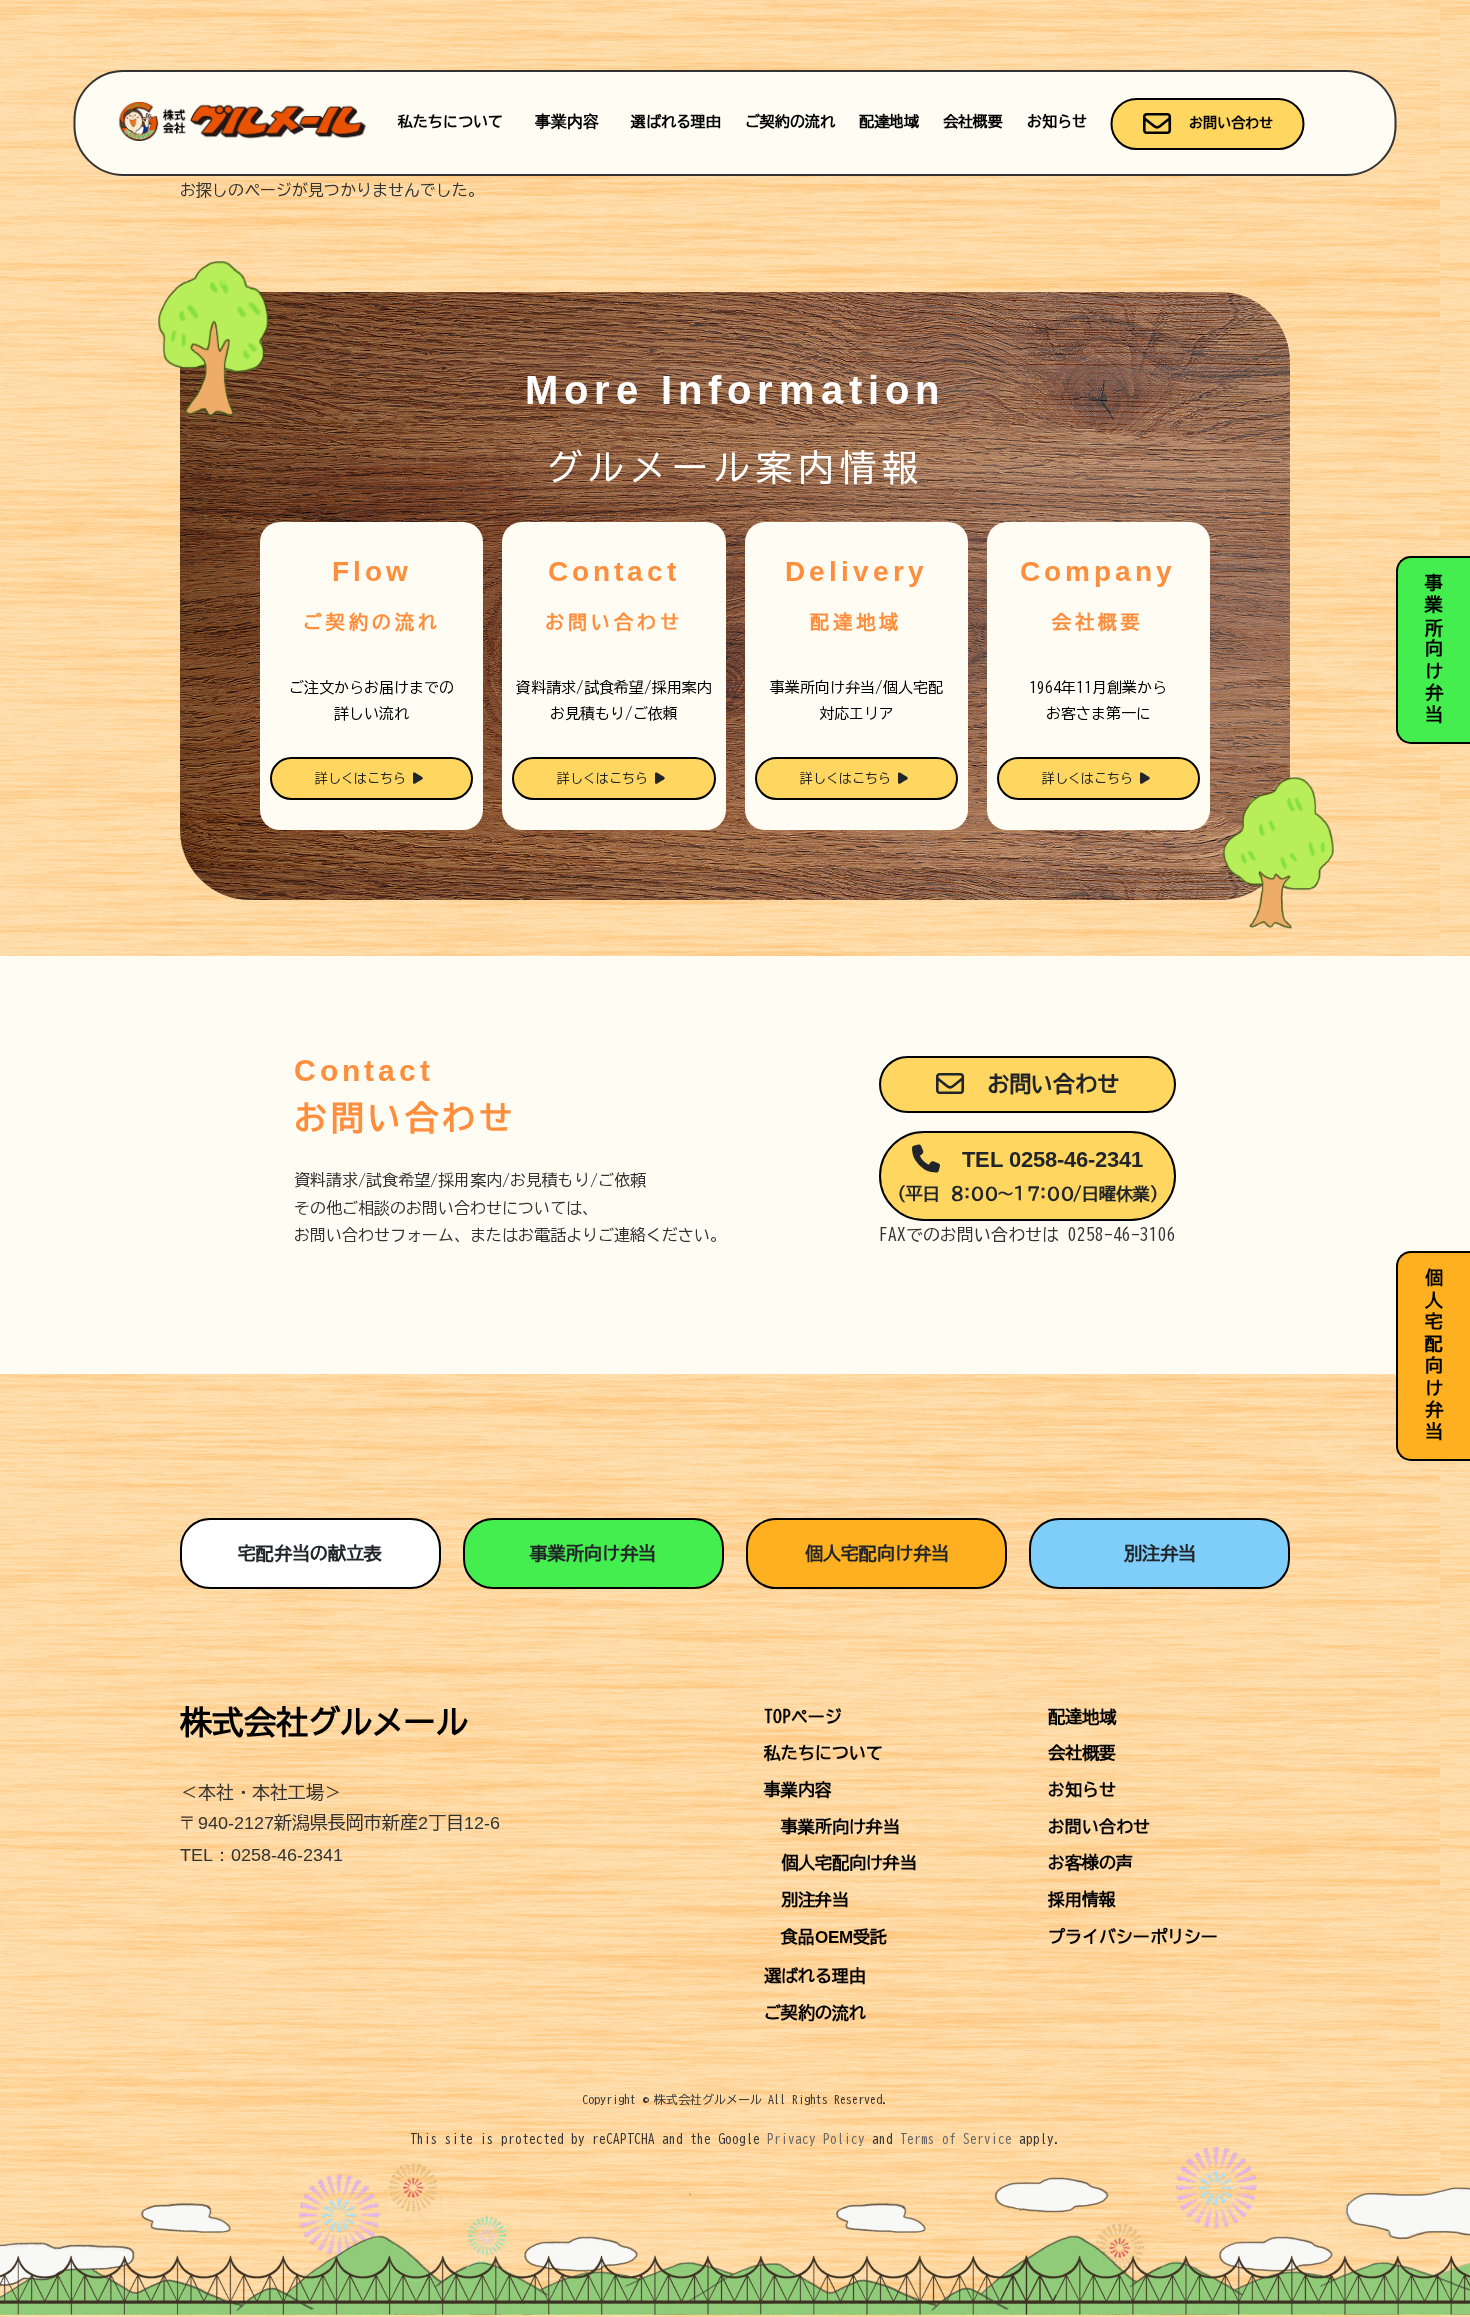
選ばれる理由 (676, 121)
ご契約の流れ (790, 121)
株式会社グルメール (324, 1722)
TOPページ (803, 1716)
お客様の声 (1090, 1862)
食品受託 (834, 1937)
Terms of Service (956, 2139)
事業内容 (567, 121)
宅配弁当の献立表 (310, 1553)
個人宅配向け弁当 (877, 1553)
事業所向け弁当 (593, 1553)
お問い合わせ (1227, 122)
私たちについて (450, 121)
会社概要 (973, 121)
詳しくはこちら (364, 778)
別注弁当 (1160, 1553)
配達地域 (889, 121)
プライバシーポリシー (1133, 1936)
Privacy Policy (816, 2139)
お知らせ (1057, 121)
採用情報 (1082, 1899)
